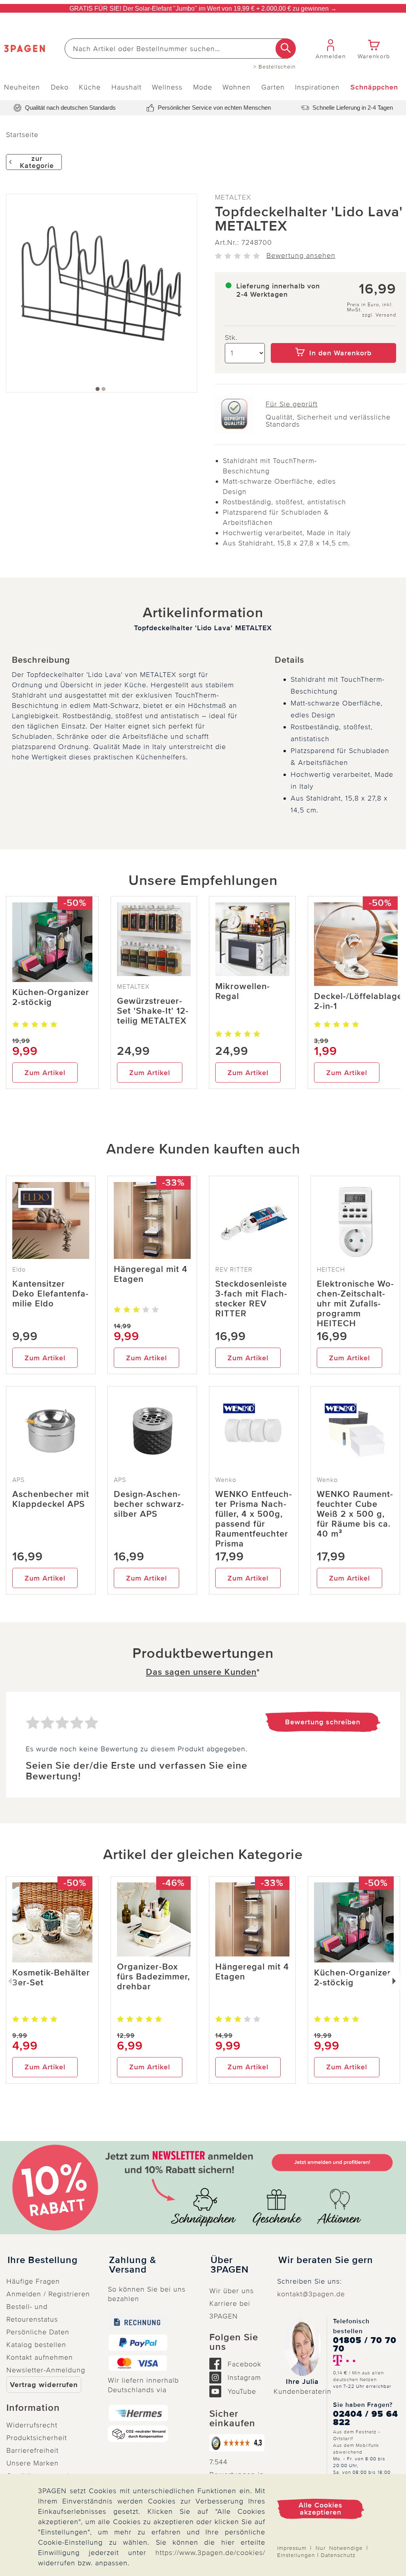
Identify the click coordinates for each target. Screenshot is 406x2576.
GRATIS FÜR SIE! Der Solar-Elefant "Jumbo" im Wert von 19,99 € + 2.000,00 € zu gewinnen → (203, 9)
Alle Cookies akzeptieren (321, 2509)
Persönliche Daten (38, 2332)
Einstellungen (296, 2555)
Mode (203, 87)
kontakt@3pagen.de (311, 2294)
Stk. (231, 337)
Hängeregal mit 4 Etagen (151, 1274)
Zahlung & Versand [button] (133, 2265)
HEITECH (331, 1270)
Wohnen (237, 87)
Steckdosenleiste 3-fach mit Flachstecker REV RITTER (251, 1299)
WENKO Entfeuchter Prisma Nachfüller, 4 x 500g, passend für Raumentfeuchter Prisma (254, 1519)
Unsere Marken (33, 2463)
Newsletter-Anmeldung (46, 2370)
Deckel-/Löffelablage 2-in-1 (358, 1001)
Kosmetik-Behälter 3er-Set (51, 1978)
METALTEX (233, 197)
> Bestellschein (275, 67)
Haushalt (126, 87)
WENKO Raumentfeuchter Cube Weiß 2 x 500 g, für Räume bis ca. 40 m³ (355, 1514)
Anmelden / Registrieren (48, 2294)
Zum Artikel (45, 1073)
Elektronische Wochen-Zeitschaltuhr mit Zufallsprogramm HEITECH (355, 1304)
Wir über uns (232, 2291)
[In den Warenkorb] (334, 337)
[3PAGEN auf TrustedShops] (237, 2443)
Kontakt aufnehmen (40, 2357)
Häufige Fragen (33, 2281)
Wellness (167, 87)
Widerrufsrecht (32, 2425)
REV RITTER (234, 1270)
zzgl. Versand (379, 315)
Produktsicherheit (37, 2438)
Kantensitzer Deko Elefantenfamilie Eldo (50, 1294)
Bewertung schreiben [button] (323, 1722)
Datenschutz (338, 2555)
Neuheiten (22, 87)
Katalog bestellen (36, 2345)
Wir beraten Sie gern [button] (326, 2260)
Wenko (226, 1480)
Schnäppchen (374, 87)
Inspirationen (317, 87)
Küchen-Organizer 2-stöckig (51, 997)
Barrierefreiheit (33, 2450)
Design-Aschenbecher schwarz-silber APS (149, 1504)
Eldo (19, 1270)
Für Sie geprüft (292, 404)
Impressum (292, 2548)
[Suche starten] (286, 49)
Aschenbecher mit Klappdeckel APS (51, 1499)
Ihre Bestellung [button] (43, 2260)
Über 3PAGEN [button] (230, 2265)
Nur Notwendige (339, 2548)
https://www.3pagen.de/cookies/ (210, 2553)
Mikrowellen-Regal (243, 992)
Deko (60, 87)
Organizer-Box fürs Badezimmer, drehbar (153, 1977)
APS (18, 1480)
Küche (90, 87)
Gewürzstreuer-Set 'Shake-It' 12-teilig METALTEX (153, 1011)
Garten (273, 87)
